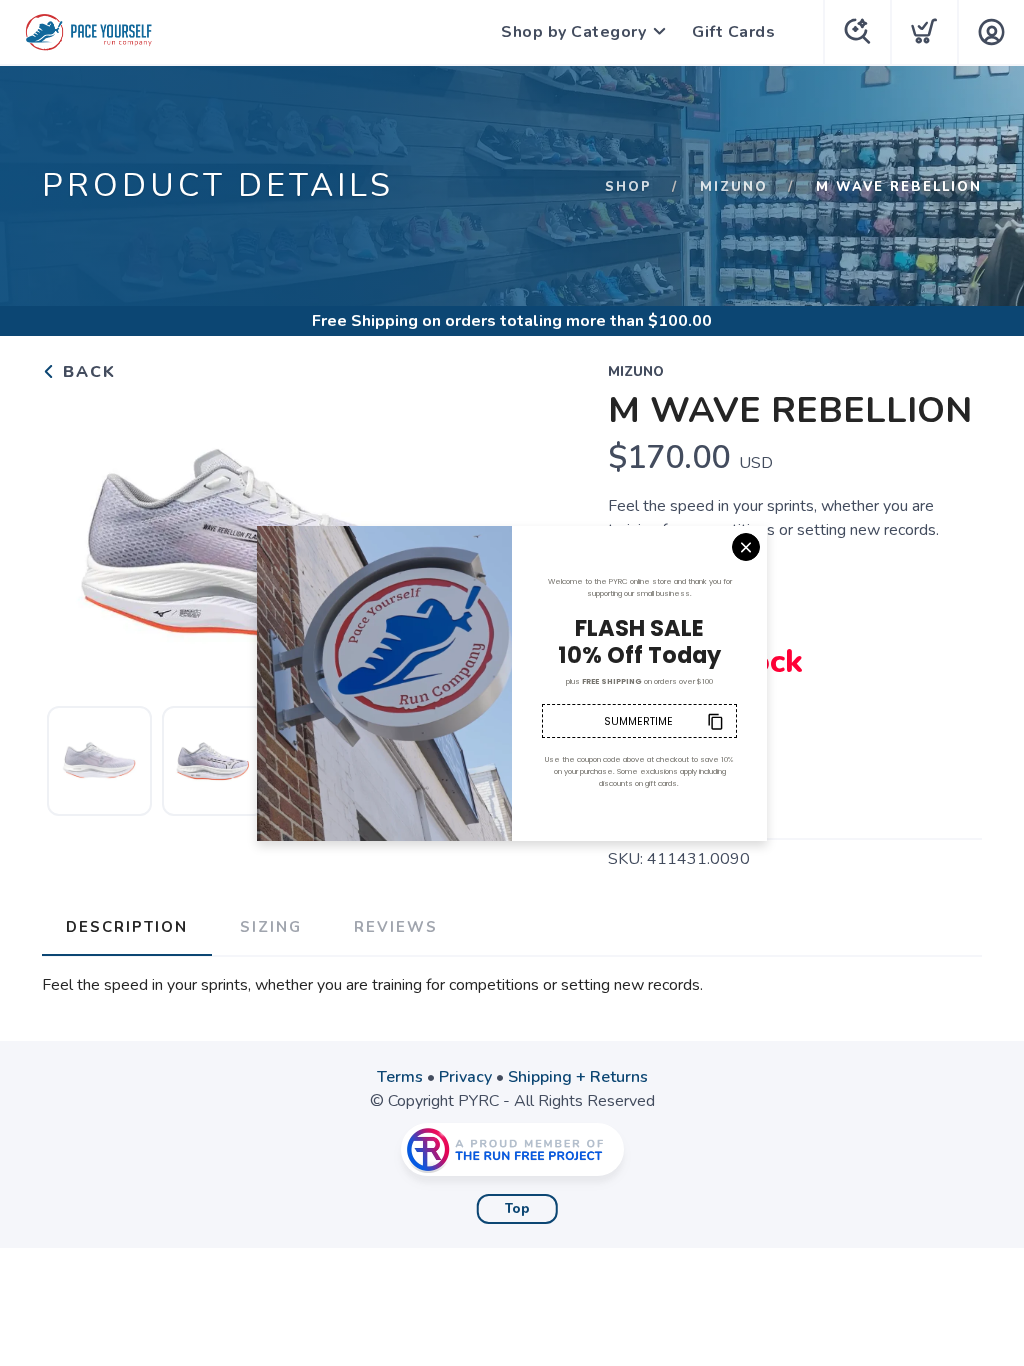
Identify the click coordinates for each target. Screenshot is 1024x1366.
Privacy (465, 1077)
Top (517, 1209)
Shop (628, 187)
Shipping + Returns (578, 1077)
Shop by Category (573, 32)
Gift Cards (733, 32)
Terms (400, 1077)
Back (86, 372)
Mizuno (734, 187)
